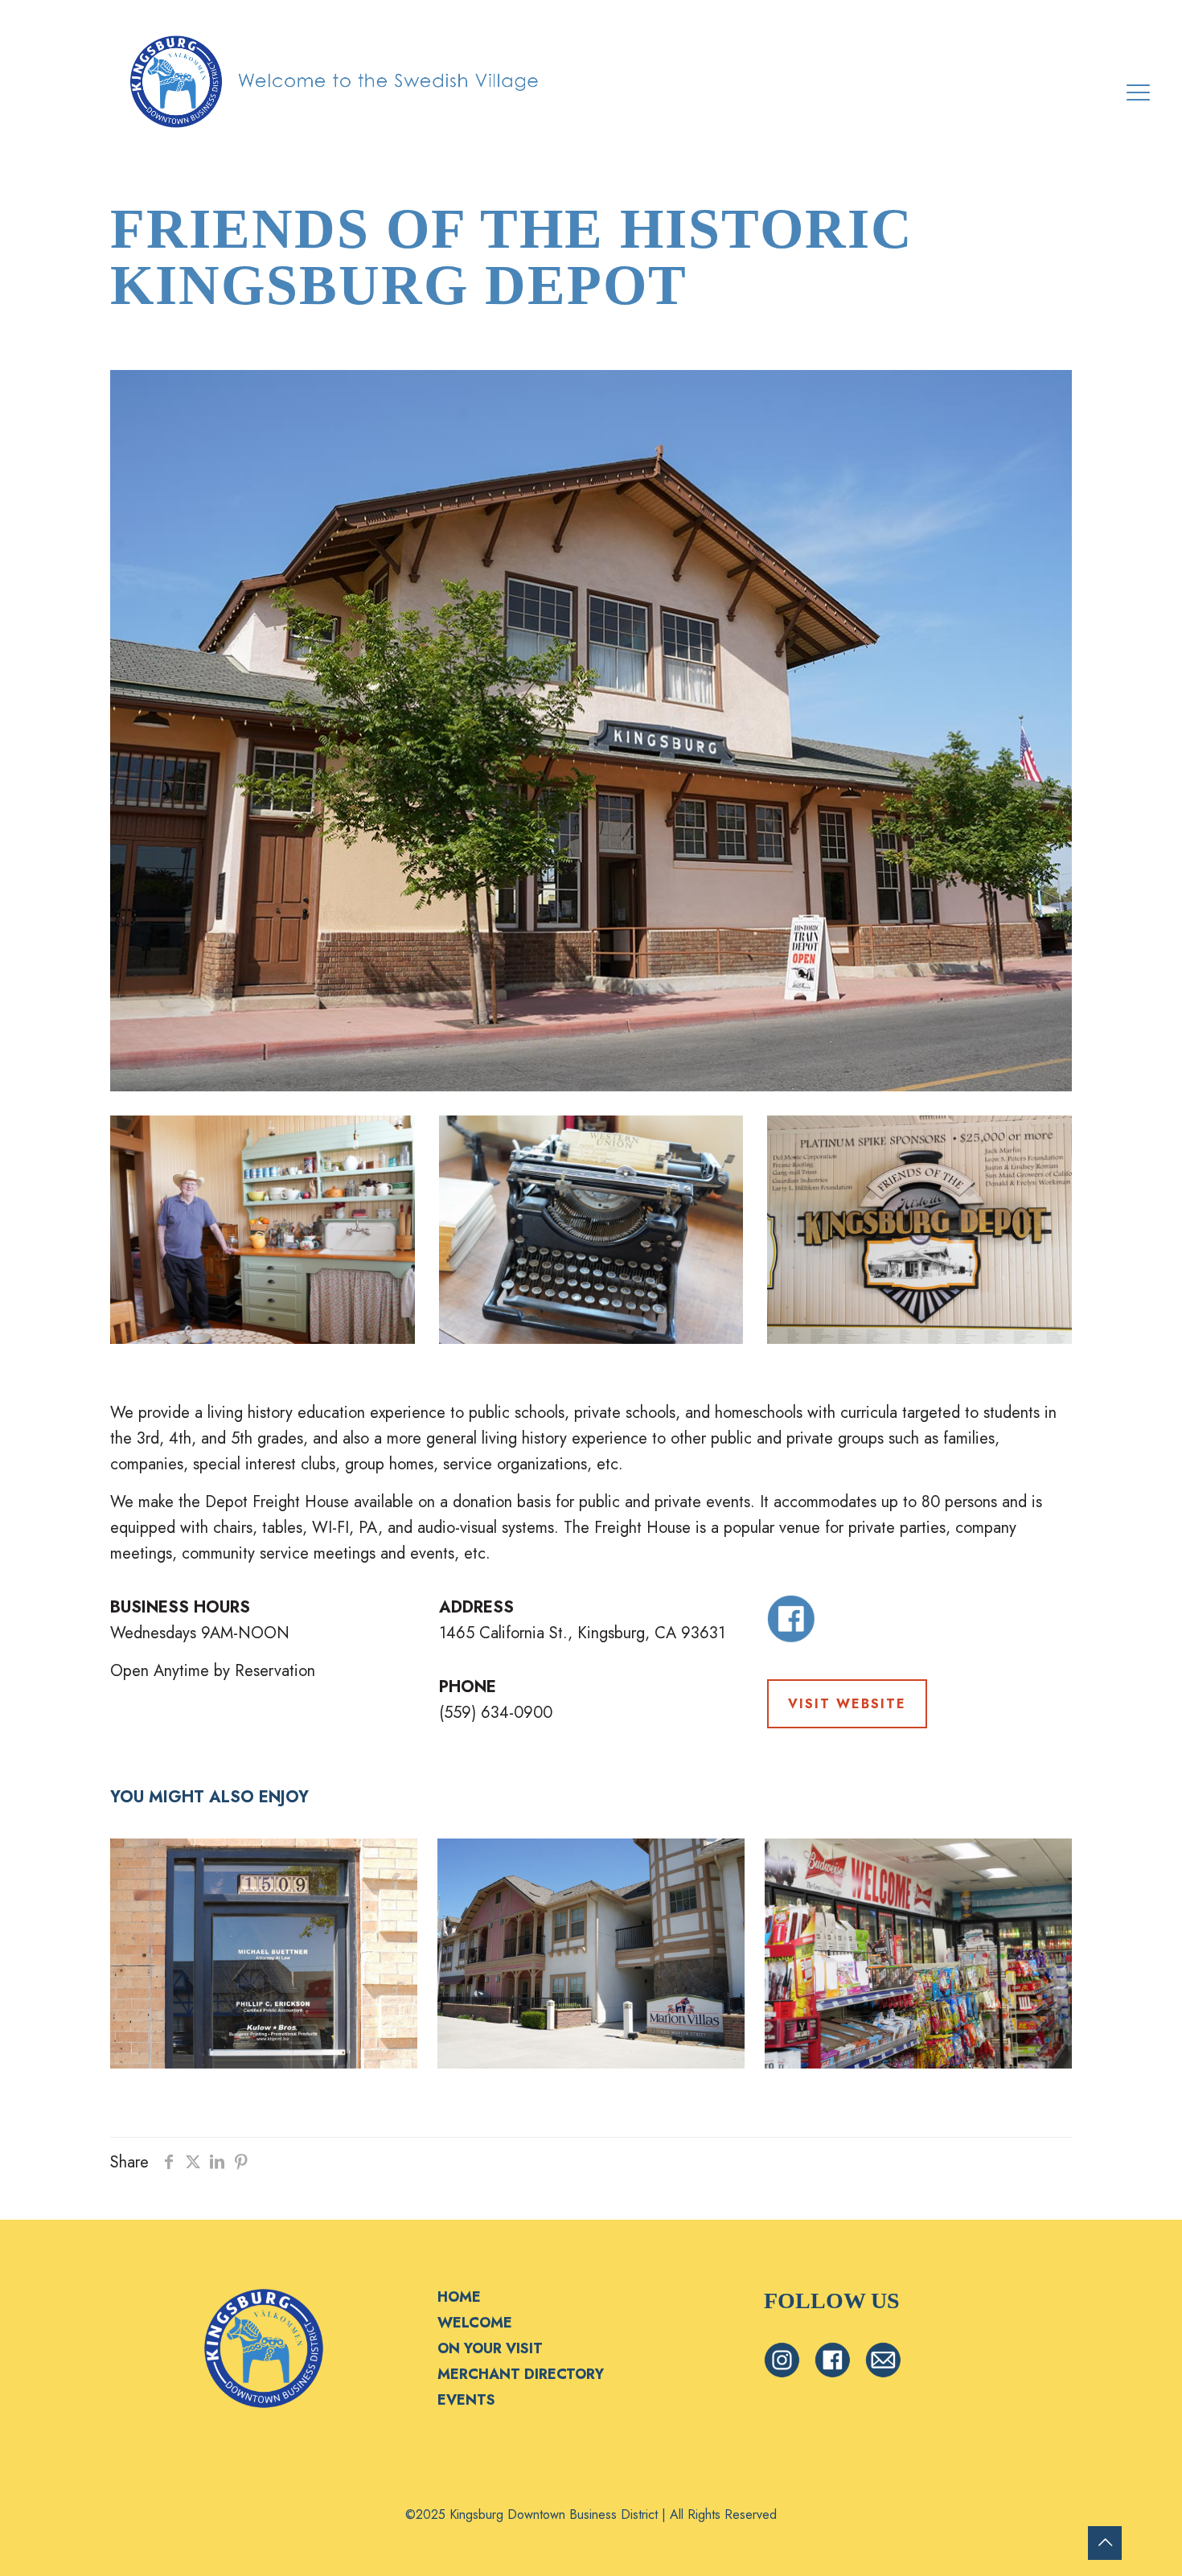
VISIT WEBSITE (847, 1704)
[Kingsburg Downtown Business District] (336, 80)
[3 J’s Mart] (918, 1954)
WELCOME (475, 2323)
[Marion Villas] (591, 1954)
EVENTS (466, 2400)
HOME (459, 2297)
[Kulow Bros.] (264, 1954)
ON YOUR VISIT (490, 2348)
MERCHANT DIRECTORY (521, 2374)
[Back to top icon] (1105, 2543)
